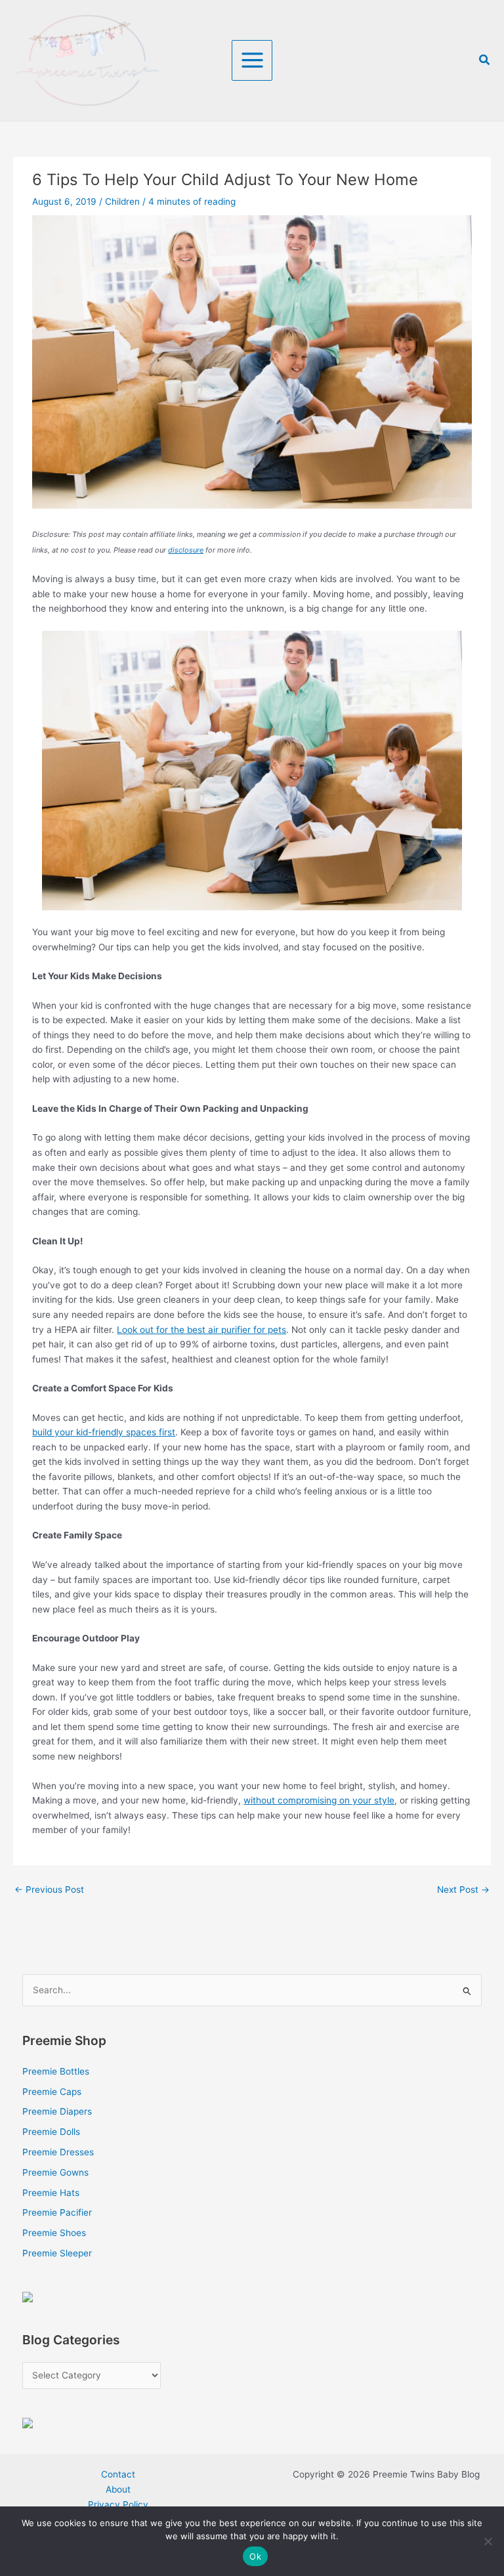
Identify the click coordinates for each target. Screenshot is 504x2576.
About (118, 2489)
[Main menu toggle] (252, 60)
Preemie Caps (52, 2092)
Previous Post (49, 1890)
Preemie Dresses (58, 2152)
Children (122, 201)
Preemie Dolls (51, 2132)
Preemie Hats (51, 2193)
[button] (485, 60)
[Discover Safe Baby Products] (28, 2422)
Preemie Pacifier (57, 2212)
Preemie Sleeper (57, 2253)
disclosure (186, 550)
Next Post (463, 1890)
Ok (255, 2556)
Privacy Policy (118, 2504)
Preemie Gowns (55, 2172)
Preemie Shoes (54, 2233)
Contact (118, 2474)
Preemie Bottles (56, 2071)
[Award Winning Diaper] (28, 2296)
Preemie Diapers (57, 2111)
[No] (488, 2541)
